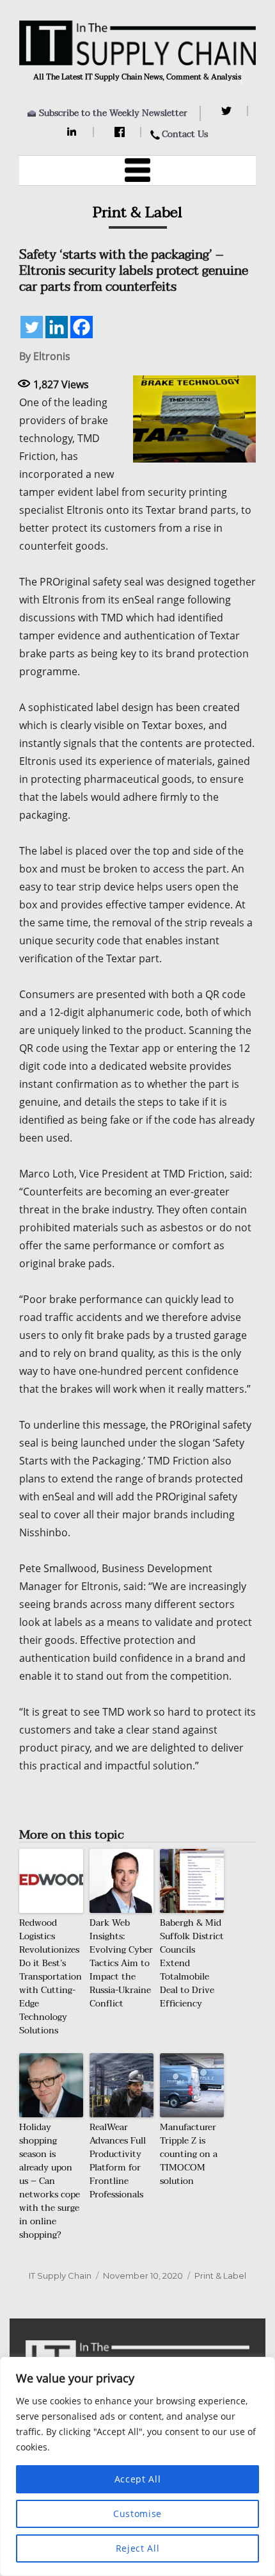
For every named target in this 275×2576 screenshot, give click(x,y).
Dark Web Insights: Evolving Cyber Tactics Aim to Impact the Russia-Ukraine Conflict (121, 1963)
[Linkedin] (57, 327)
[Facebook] (121, 132)
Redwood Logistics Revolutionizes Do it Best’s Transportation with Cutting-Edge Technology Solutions (51, 1977)
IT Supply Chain (60, 2276)
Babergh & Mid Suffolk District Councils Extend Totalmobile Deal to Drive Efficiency (192, 1963)
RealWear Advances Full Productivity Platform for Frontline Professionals (118, 2161)
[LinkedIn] (74, 132)
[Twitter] (228, 111)
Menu (137, 170)
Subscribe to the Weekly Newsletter (113, 113)
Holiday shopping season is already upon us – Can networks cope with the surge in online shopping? (50, 2181)
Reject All (138, 2548)
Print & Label (220, 2276)
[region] (137, 2466)
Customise (137, 2514)
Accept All (138, 2479)
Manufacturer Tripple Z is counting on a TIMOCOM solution (189, 2154)
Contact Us (185, 134)
